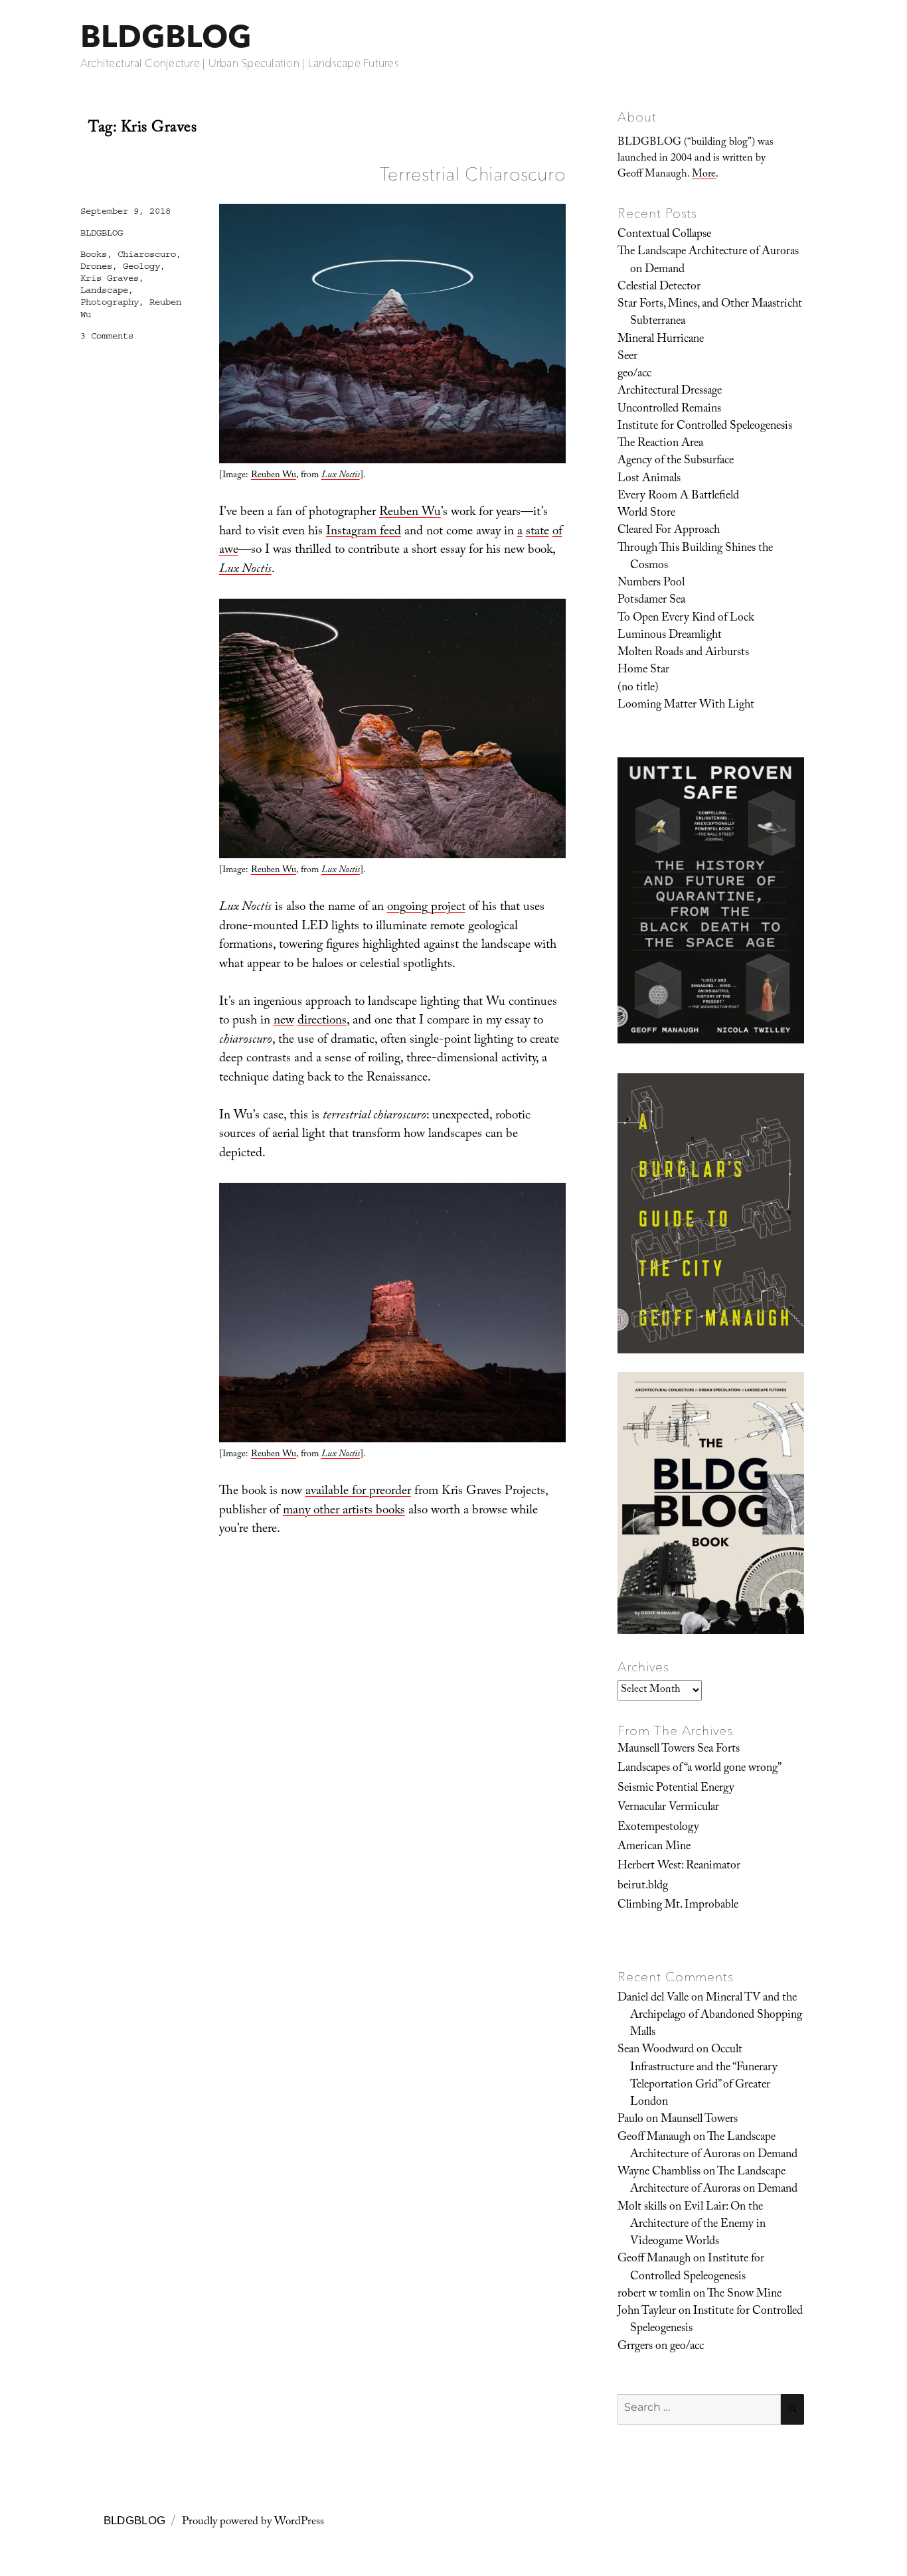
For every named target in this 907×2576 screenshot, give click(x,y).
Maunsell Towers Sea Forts (679, 1750)
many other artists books (344, 1511)
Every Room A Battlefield (678, 496)
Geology (141, 266)
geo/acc (634, 374)
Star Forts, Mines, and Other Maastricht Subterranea (710, 313)
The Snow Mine (744, 2295)
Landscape (104, 290)
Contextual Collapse (664, 235)
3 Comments (107, 336)
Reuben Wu (274, 476)
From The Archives (675, 1730)
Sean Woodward (656, 2050)
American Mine (654, 1847)
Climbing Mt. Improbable (678, 1906)
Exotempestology (658, 1828)
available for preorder (358, 1492)
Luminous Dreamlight (670, 636)
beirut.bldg (643, 1886)
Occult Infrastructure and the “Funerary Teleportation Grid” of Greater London (704, 2077)
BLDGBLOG (166, 36)
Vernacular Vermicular (668, 1808)
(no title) (638, 688)
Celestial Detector (659, 287)
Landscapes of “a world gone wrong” (700, 1769)
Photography (110, 302)
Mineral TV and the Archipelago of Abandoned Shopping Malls (716, 2016)
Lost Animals (649, 479)
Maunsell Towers (699, 2120)
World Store (646, 514)
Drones (96, 266)
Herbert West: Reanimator (679, 1866)
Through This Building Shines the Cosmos (695, 558)
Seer (627, 357)
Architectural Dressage (670, 392)
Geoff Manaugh (654, 2138)
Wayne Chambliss (659, 2172)
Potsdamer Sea (651, 601)
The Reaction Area (660, 444)
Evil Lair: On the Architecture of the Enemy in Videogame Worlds (698, 2225)
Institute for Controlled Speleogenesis (705, 427)
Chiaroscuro (147, 254)
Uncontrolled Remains (669, 410)
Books (94, 254)
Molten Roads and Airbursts (683, 653)
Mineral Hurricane (661, 340)
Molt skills (642, 2208)
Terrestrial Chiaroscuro (473, 174)
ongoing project (426, 908)
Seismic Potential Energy (676, 1789)
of (557, 532)
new (284, 1022)
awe (229, 551)
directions (322, 1022)
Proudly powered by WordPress (253, 2523)
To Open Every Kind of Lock (686, 619)
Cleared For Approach (669, 531)
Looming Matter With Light (686, 706)
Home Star (643, 670)
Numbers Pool (651, 583)
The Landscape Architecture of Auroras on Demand (708, 261)
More (704, 175)
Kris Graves (110, 278)
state (537, 532)
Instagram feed (364, 532)
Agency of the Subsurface (676, 461)
